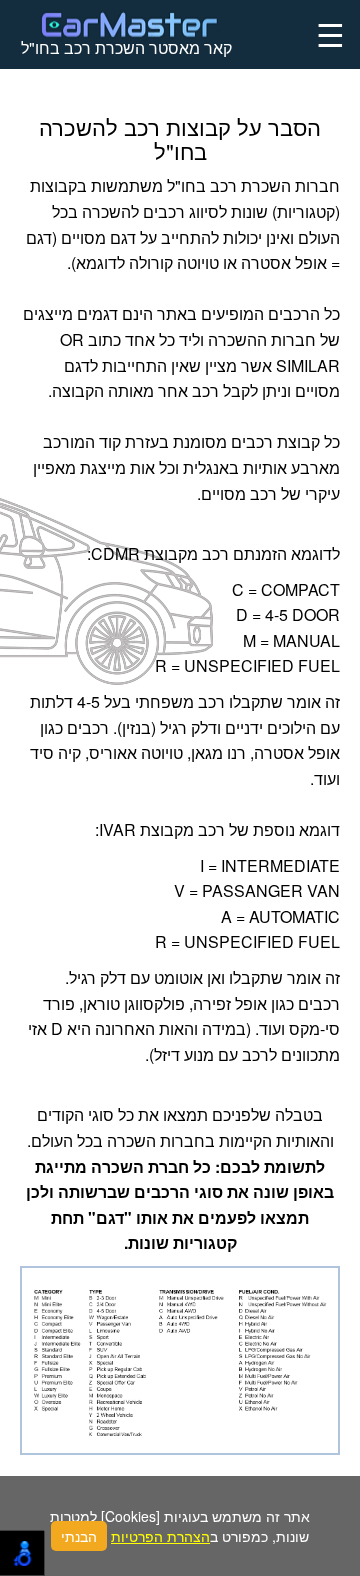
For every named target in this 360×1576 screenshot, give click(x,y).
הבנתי (79, 1536)
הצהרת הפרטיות (160, 1536)
